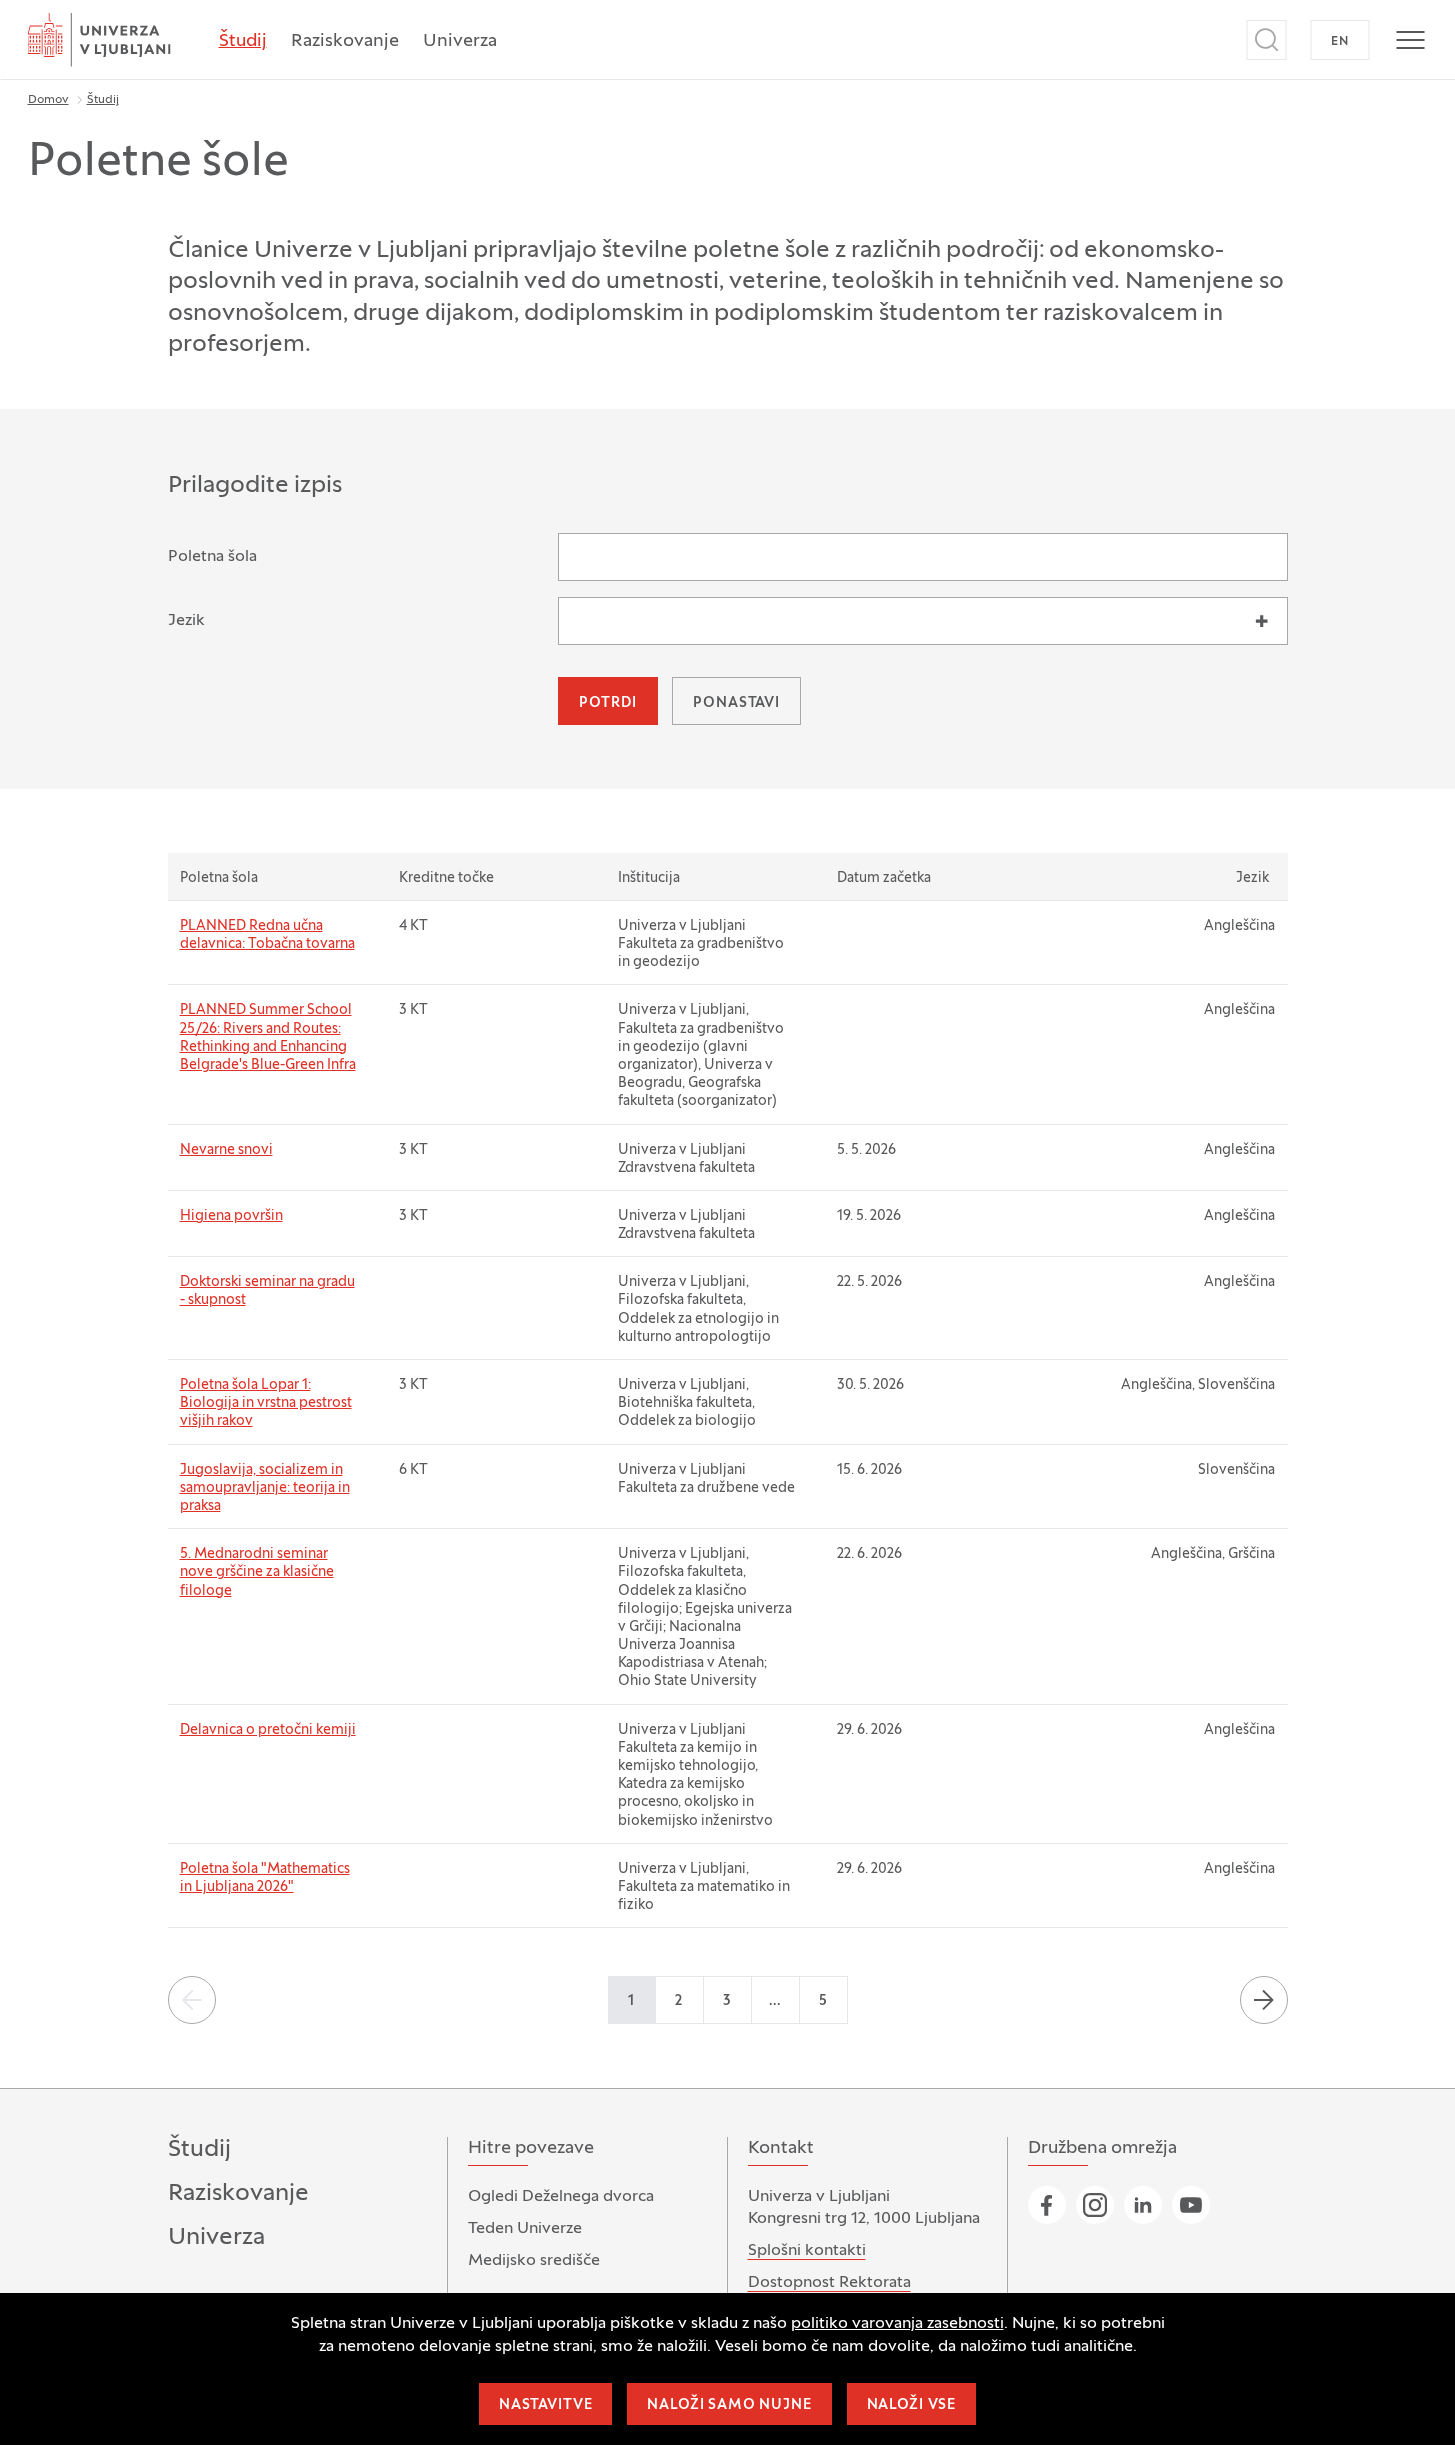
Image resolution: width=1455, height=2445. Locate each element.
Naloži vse (911, 2405)
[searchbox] (577, 618)
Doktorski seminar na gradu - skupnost (267, 1291)
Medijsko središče (534, 2261)
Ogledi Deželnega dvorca (561, 2197)
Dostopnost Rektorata (829, 2283)
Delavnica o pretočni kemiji (268, 1730)
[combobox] (922, 621)
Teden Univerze (525, 2229)
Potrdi (608, 703)
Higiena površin (231, 1216)
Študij (243, 41)
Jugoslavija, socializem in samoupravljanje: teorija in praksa (265, 1488)
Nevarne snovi (226, 1150)
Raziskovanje (345, 41)
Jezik (186, 621)
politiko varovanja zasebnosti (897, 2324)
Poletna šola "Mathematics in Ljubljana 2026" (265, 1878)
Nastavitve (545, 2405)
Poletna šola (212, 557)
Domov (48, 100)
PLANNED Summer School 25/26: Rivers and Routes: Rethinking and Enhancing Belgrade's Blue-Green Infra (268, 1038)
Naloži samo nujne (729, 2405)
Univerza (460, 41)
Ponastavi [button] (736, 703)
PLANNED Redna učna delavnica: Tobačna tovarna (267, 935)
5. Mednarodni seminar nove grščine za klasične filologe (257, 1572)
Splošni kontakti (807, 2251)
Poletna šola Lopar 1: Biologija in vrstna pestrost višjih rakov (266, 1403)
